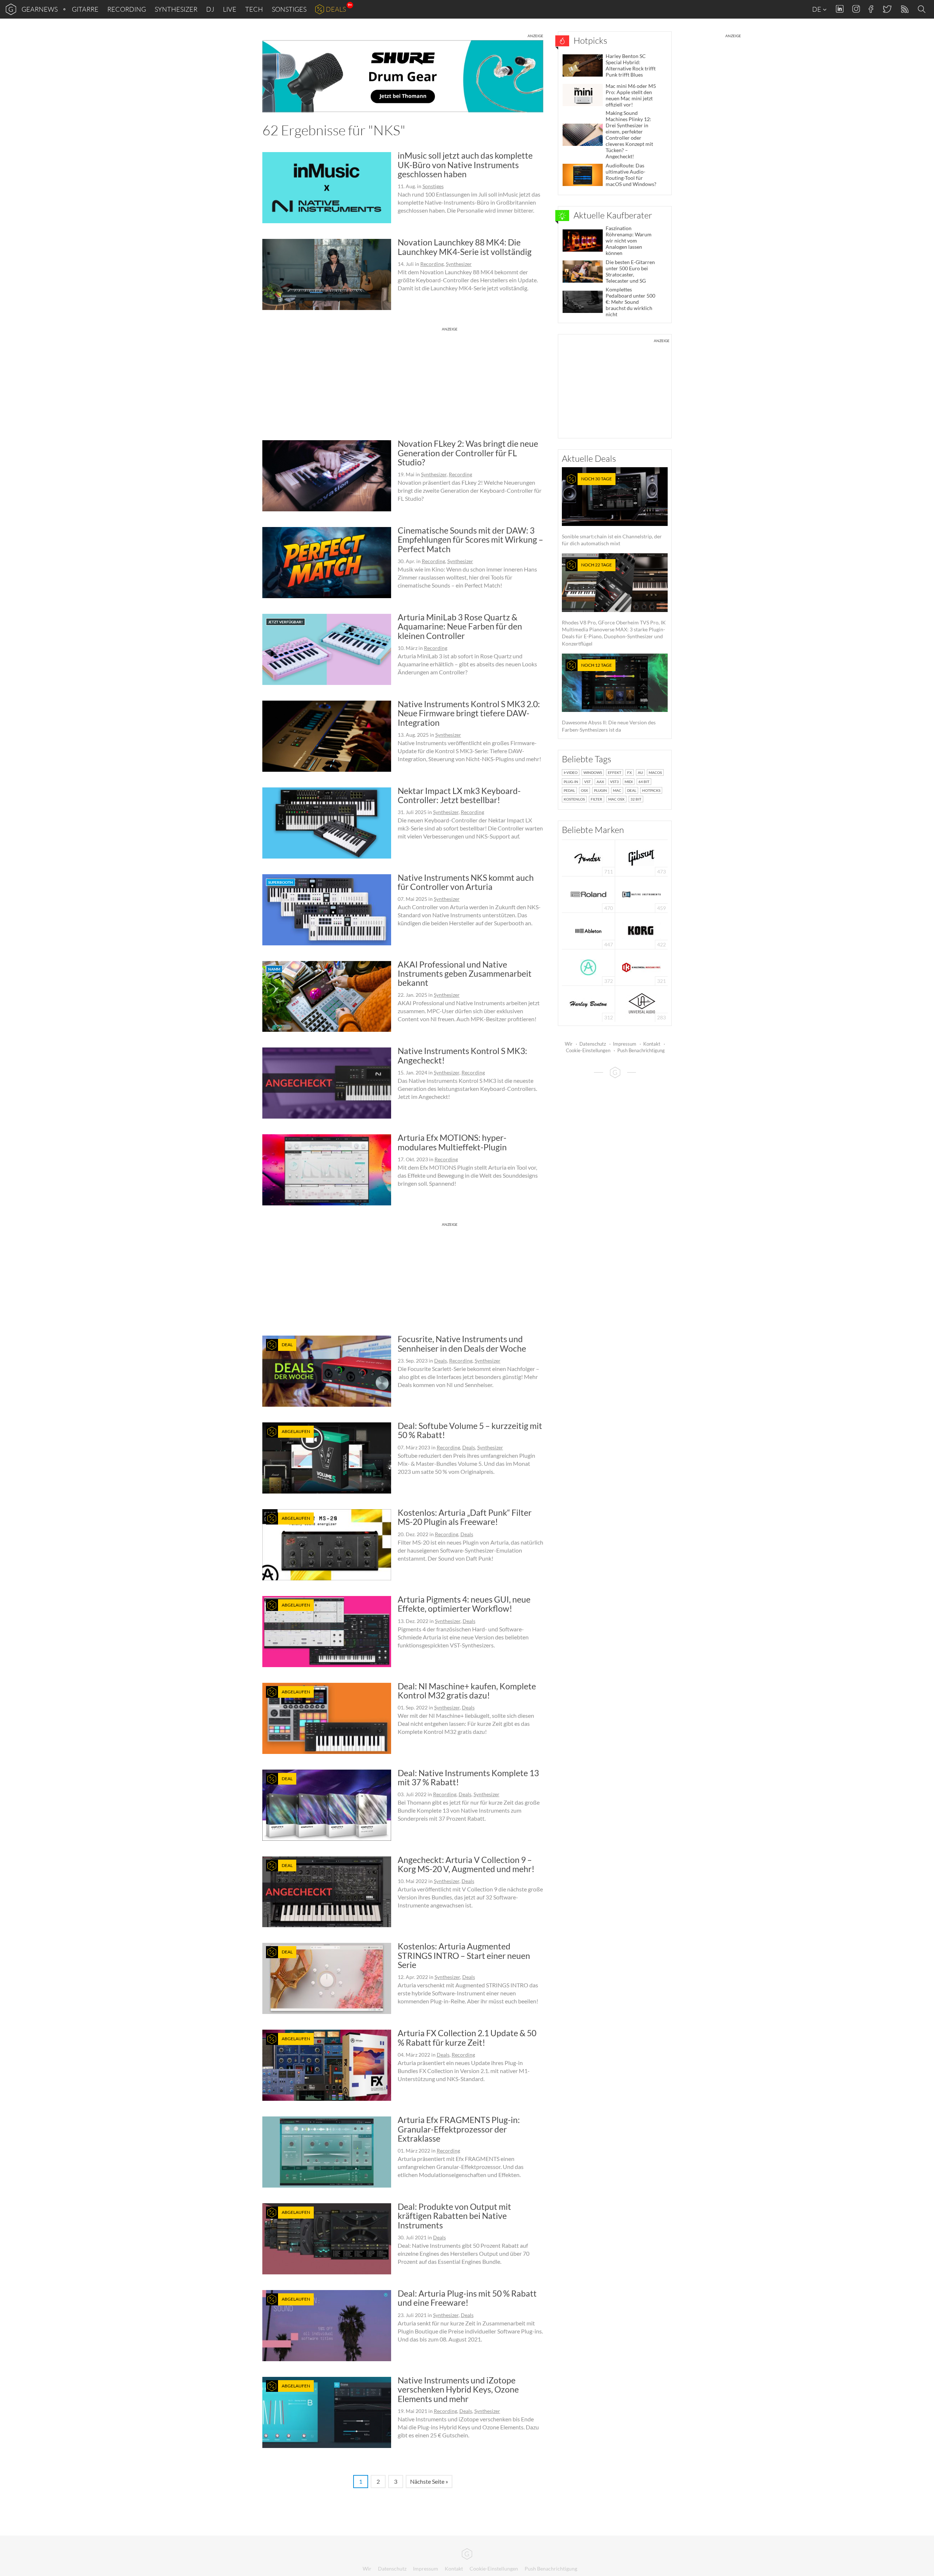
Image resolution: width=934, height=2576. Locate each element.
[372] (588, 967)
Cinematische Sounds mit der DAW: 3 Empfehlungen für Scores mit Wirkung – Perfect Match (470, 540)
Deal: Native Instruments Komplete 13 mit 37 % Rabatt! (468, 1777)
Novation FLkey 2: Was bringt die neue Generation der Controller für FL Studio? (468, 453)
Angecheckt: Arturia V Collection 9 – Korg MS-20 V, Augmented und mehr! (466, 1864)
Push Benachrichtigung (641, 1050)
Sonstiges (289, 9)
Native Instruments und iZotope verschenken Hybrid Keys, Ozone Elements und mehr (458, 2389)
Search (923, 9)
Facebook (871, 9)
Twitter (887, 9)
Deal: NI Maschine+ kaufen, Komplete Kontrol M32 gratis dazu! (467, 1691)
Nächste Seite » (429, 2481)
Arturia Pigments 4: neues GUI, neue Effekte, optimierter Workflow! (464, 1604)
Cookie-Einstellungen (588, 1050)
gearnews (40, 9)
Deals (336, 9)
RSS (904, 9)
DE (817, 9)
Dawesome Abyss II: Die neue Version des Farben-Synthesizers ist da (609, 698)
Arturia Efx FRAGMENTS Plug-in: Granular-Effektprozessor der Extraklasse (459, 2129)
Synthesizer (176, 9)
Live (230, 9)
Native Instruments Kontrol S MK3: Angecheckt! (462, 1055)
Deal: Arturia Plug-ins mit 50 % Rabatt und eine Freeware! (467, 2298)
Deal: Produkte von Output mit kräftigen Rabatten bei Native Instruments (454, 2216)
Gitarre (85, 9)
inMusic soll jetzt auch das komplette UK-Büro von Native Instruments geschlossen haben (465, 165)
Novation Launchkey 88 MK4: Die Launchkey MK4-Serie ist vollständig (465, 247)
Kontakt (652, 1044)
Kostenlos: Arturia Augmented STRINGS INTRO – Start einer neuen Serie (464, 1955)
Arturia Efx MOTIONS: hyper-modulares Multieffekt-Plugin (452, 1142)
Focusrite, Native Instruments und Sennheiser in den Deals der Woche (462, 1343)
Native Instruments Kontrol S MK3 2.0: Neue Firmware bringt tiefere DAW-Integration (469, 713)
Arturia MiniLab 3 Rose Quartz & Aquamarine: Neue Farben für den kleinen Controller (460, 626)
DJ (210, 9)
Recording (127, 9)
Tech (254, 9)
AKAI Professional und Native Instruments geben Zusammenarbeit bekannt (465, 974)
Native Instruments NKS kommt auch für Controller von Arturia (466, 882)
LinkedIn (840, 9)
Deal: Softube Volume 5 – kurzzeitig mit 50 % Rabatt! (470, 1430)
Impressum (625, 1044)
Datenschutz (593, 1044)
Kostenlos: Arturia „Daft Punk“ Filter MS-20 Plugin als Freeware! (465, 1517)
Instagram (856, 9)
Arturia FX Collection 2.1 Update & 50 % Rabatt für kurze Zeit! (467, 2037)
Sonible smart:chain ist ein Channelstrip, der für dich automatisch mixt (612, 511)
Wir (569, 1044)
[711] (588, 857)
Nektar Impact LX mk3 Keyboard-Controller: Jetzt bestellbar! (459, 795)
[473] (641, 857)
